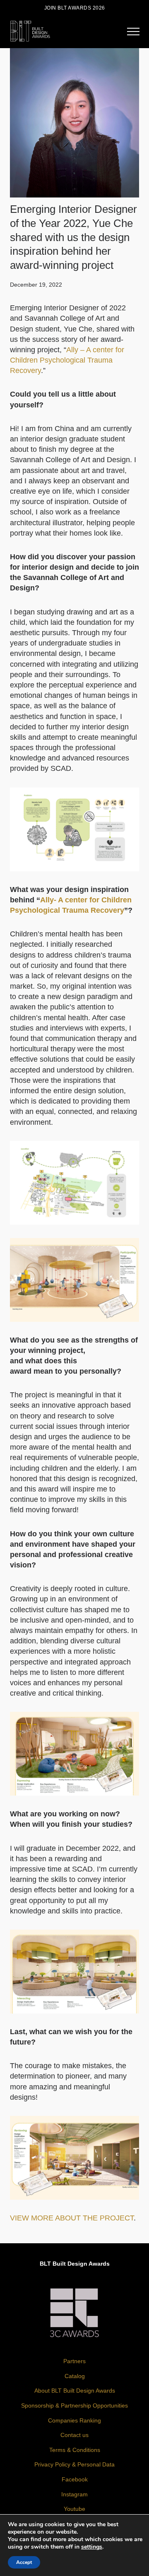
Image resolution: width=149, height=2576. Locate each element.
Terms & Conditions (75, 2450)
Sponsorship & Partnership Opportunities (74, 2405)
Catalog (75, 2376)
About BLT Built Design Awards (75, 2391)
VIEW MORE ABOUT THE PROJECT (72, 2218)
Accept (24, 2562)
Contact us (74, 2435)
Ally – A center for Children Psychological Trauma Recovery (67, 360)
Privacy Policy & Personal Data (74, 2464)
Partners (74, 2361)
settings (92, 2547)
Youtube (74, 2509)
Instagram (74, 2494)
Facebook (75, 2479)
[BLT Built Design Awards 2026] (30, 30)
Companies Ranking (74, 2420)
